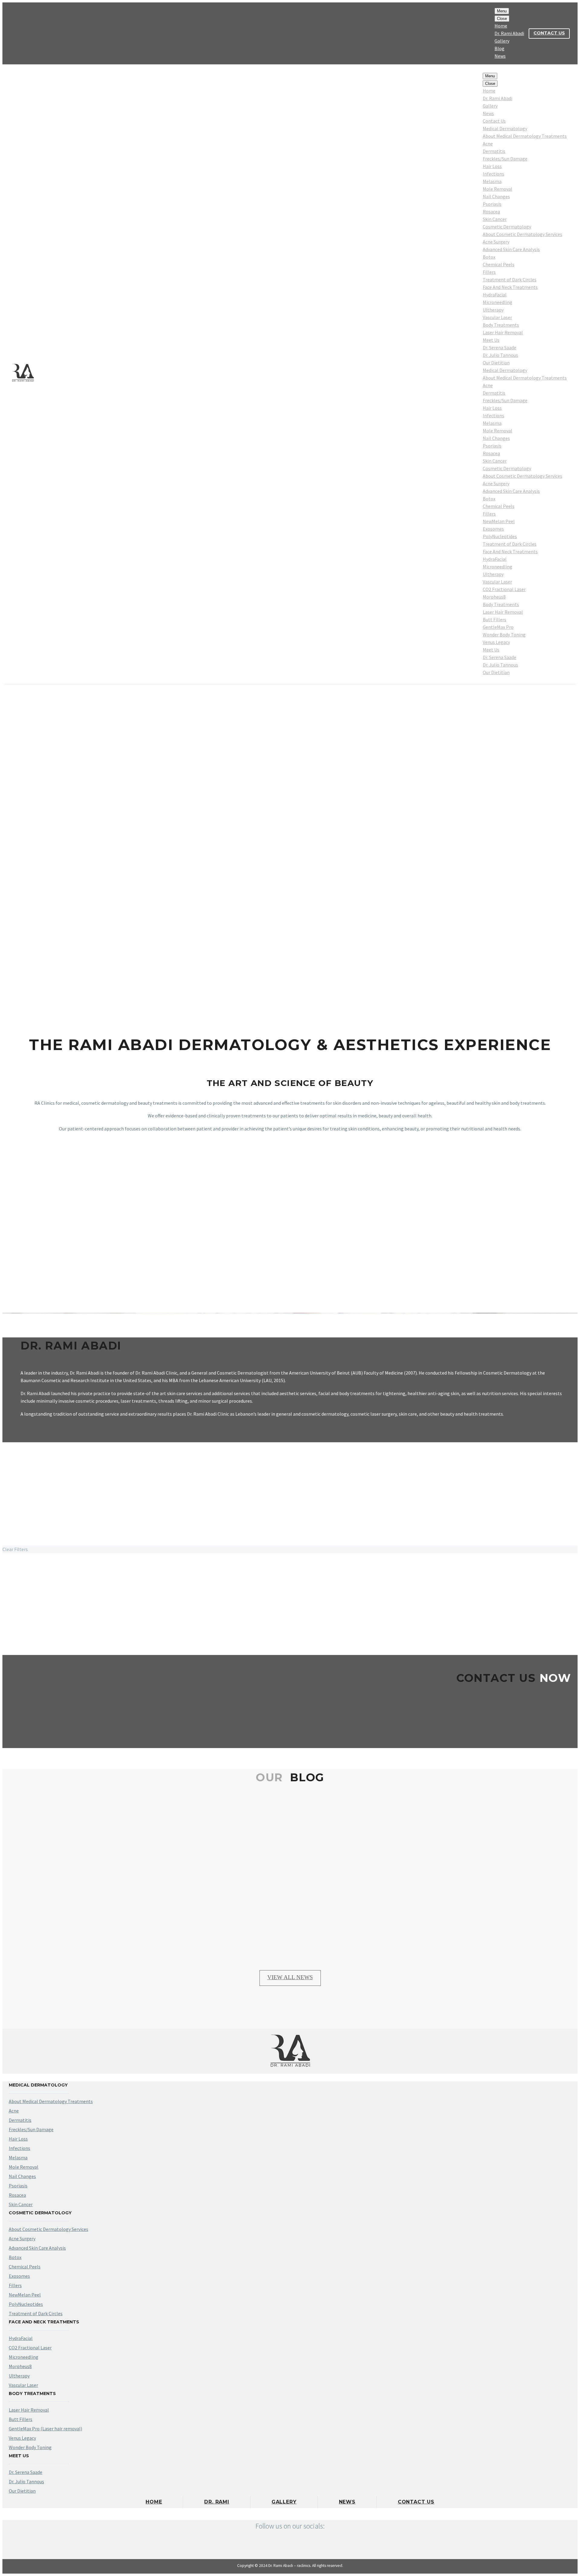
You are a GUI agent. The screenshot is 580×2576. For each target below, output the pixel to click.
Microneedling (498, 302)
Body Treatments (501, 325)
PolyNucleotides (500, 536)
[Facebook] (12, 34)
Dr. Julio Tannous (500, 355)
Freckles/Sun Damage (505, 159)
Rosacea (491, 212)
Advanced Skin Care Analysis (511, 249)
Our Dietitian (496, 363)
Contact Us (494, 121)
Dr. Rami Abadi (509, 33)
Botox (489, 257)
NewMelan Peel (499, 521)
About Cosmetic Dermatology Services (522, 234)
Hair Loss (492, 166)
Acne (488, 144)
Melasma (492, 181)
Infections (493, 174)
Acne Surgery (496, 242)
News (500, 56)
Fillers (489, 272)
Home (501, 26)
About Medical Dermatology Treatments (525, 136)
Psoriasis (492, 204)
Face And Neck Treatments (510, 287)
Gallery (502, 41)
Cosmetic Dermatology (507, 227)
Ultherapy (493, 310)
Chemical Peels (499, 264)
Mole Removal (498, 189)
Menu (502, 11)
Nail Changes (496, 196)
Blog (499, 48)
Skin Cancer (495, 219)
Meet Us (491, 340)
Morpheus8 (494, 597)
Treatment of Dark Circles (510, 280)
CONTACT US (549, 33)
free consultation (290, 1715)
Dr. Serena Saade (499, 347)
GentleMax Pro (498, 627)
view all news (290, 1977)
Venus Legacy (496, 642)
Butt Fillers (495, 619)
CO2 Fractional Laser (504, 589)
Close (502, 19)
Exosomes (493, 529)
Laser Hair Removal (503, 332)
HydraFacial (495, 295)
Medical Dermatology (505, 128)
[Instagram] (21, 34)
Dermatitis (494, 151)
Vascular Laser (497, 317)
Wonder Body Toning (504, 635)
